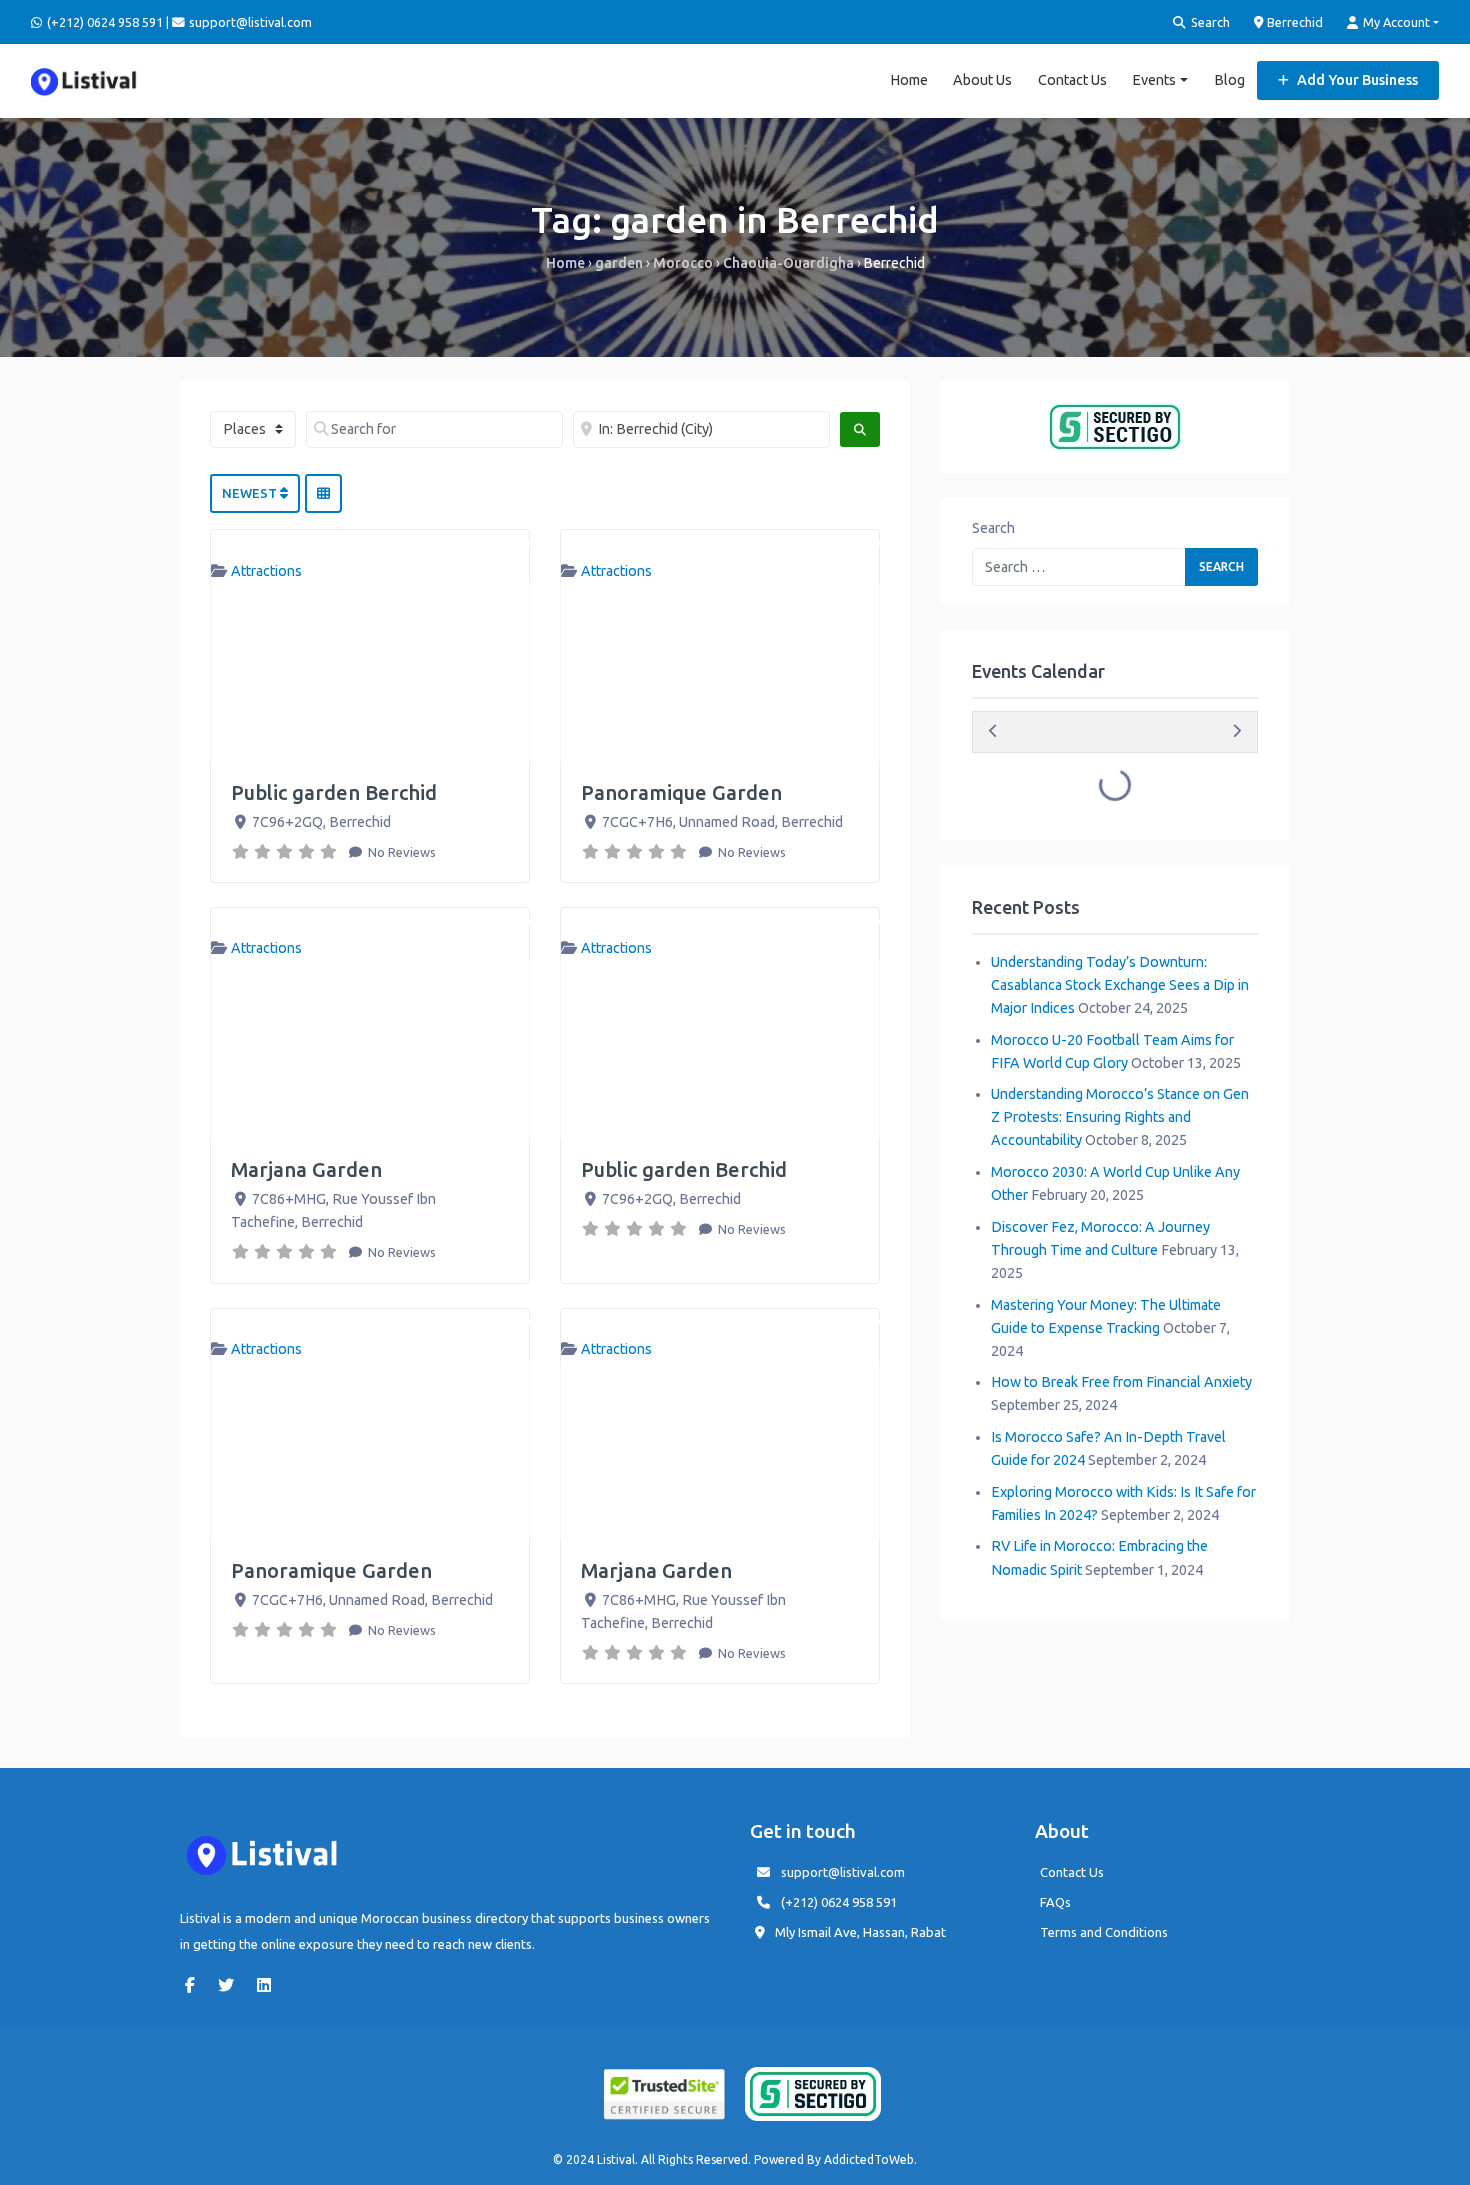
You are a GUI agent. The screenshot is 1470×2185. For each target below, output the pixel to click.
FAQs (1055, 1902)
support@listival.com (843, 1872)
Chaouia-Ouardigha (788, 263)
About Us (982, 80)
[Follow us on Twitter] (231, 1985)
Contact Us (1072, 80)
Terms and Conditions (1104, 1932)
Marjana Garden (306, 1169)
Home (909, 80)
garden (619, 263)
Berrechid (1293, 22)
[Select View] (323, 494)
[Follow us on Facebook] (195, 1985)
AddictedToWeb (869, 2159)
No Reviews (400, 852)
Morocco (683, 263)
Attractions (266, 571)
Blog (1229, 80)
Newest (251, 493)
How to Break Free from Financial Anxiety (1121, 1382)
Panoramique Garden (681, 792)
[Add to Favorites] (520, 544)
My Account (1395, 22)
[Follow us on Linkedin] (269, 1985)
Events (1154, 80)
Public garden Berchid (334, 792)
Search (1209, 22)
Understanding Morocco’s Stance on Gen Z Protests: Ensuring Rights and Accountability (1120, 1117)
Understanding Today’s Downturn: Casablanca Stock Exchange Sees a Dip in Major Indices (1120, 985)
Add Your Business (1356, 80)
